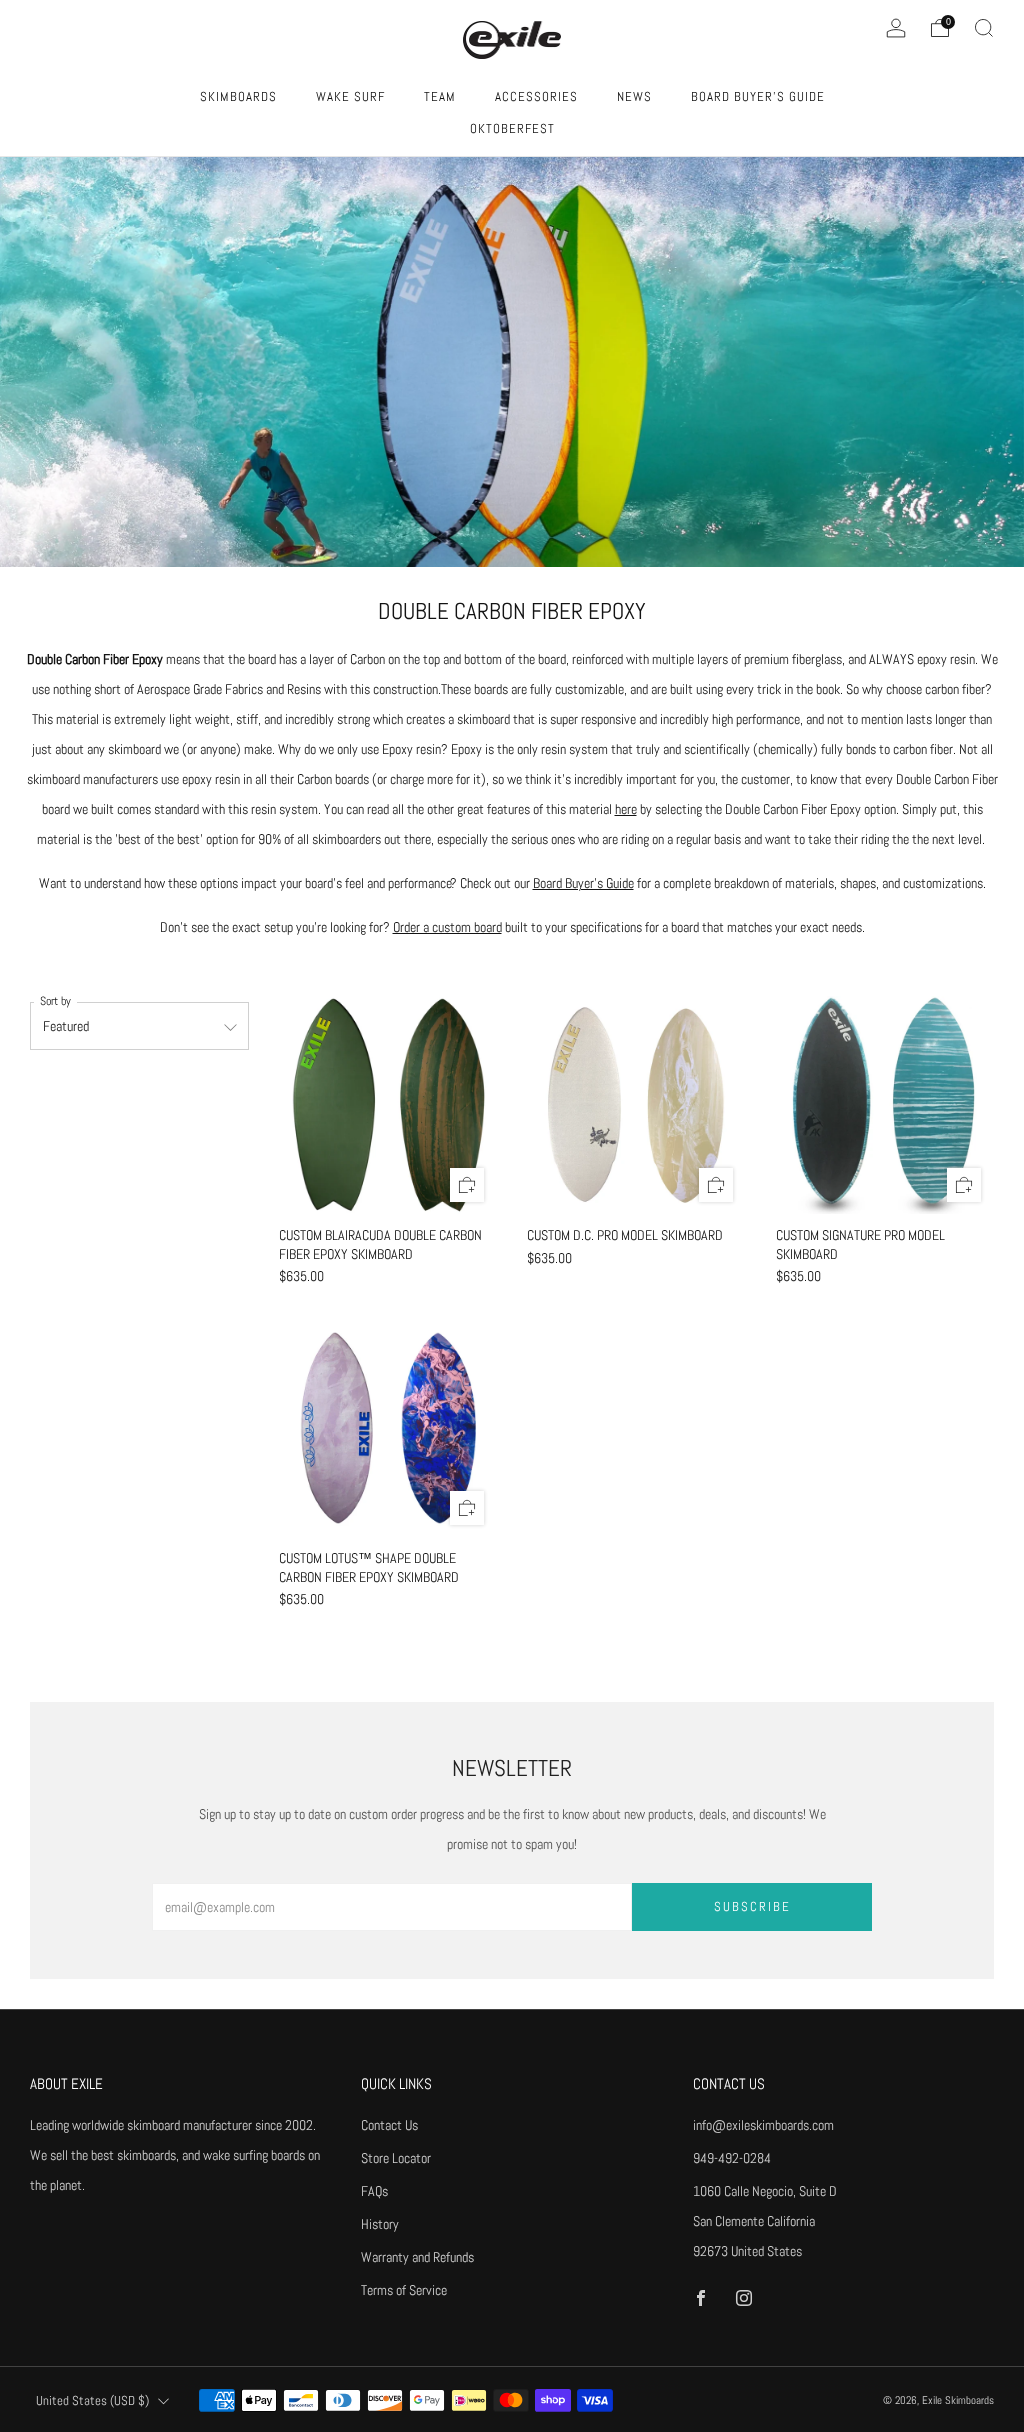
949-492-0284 (732, 2158)
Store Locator (396, 2158)
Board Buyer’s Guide (583, 883)
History (380, 2224)
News (634, 96)
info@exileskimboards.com (763, 2125)
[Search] (984, 28)
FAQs (374, 2191)
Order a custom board (447, 927)
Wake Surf (350, 96)
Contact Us (389, 2125)
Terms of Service (404, 2290)
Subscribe (752, 1906)
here (626, 809)
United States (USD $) (92, 2401)
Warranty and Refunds (417, 2257)
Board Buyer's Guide (758, 96)
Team (440, 96)
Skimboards (238, 96)
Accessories (536, 96)
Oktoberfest (512, 128)
